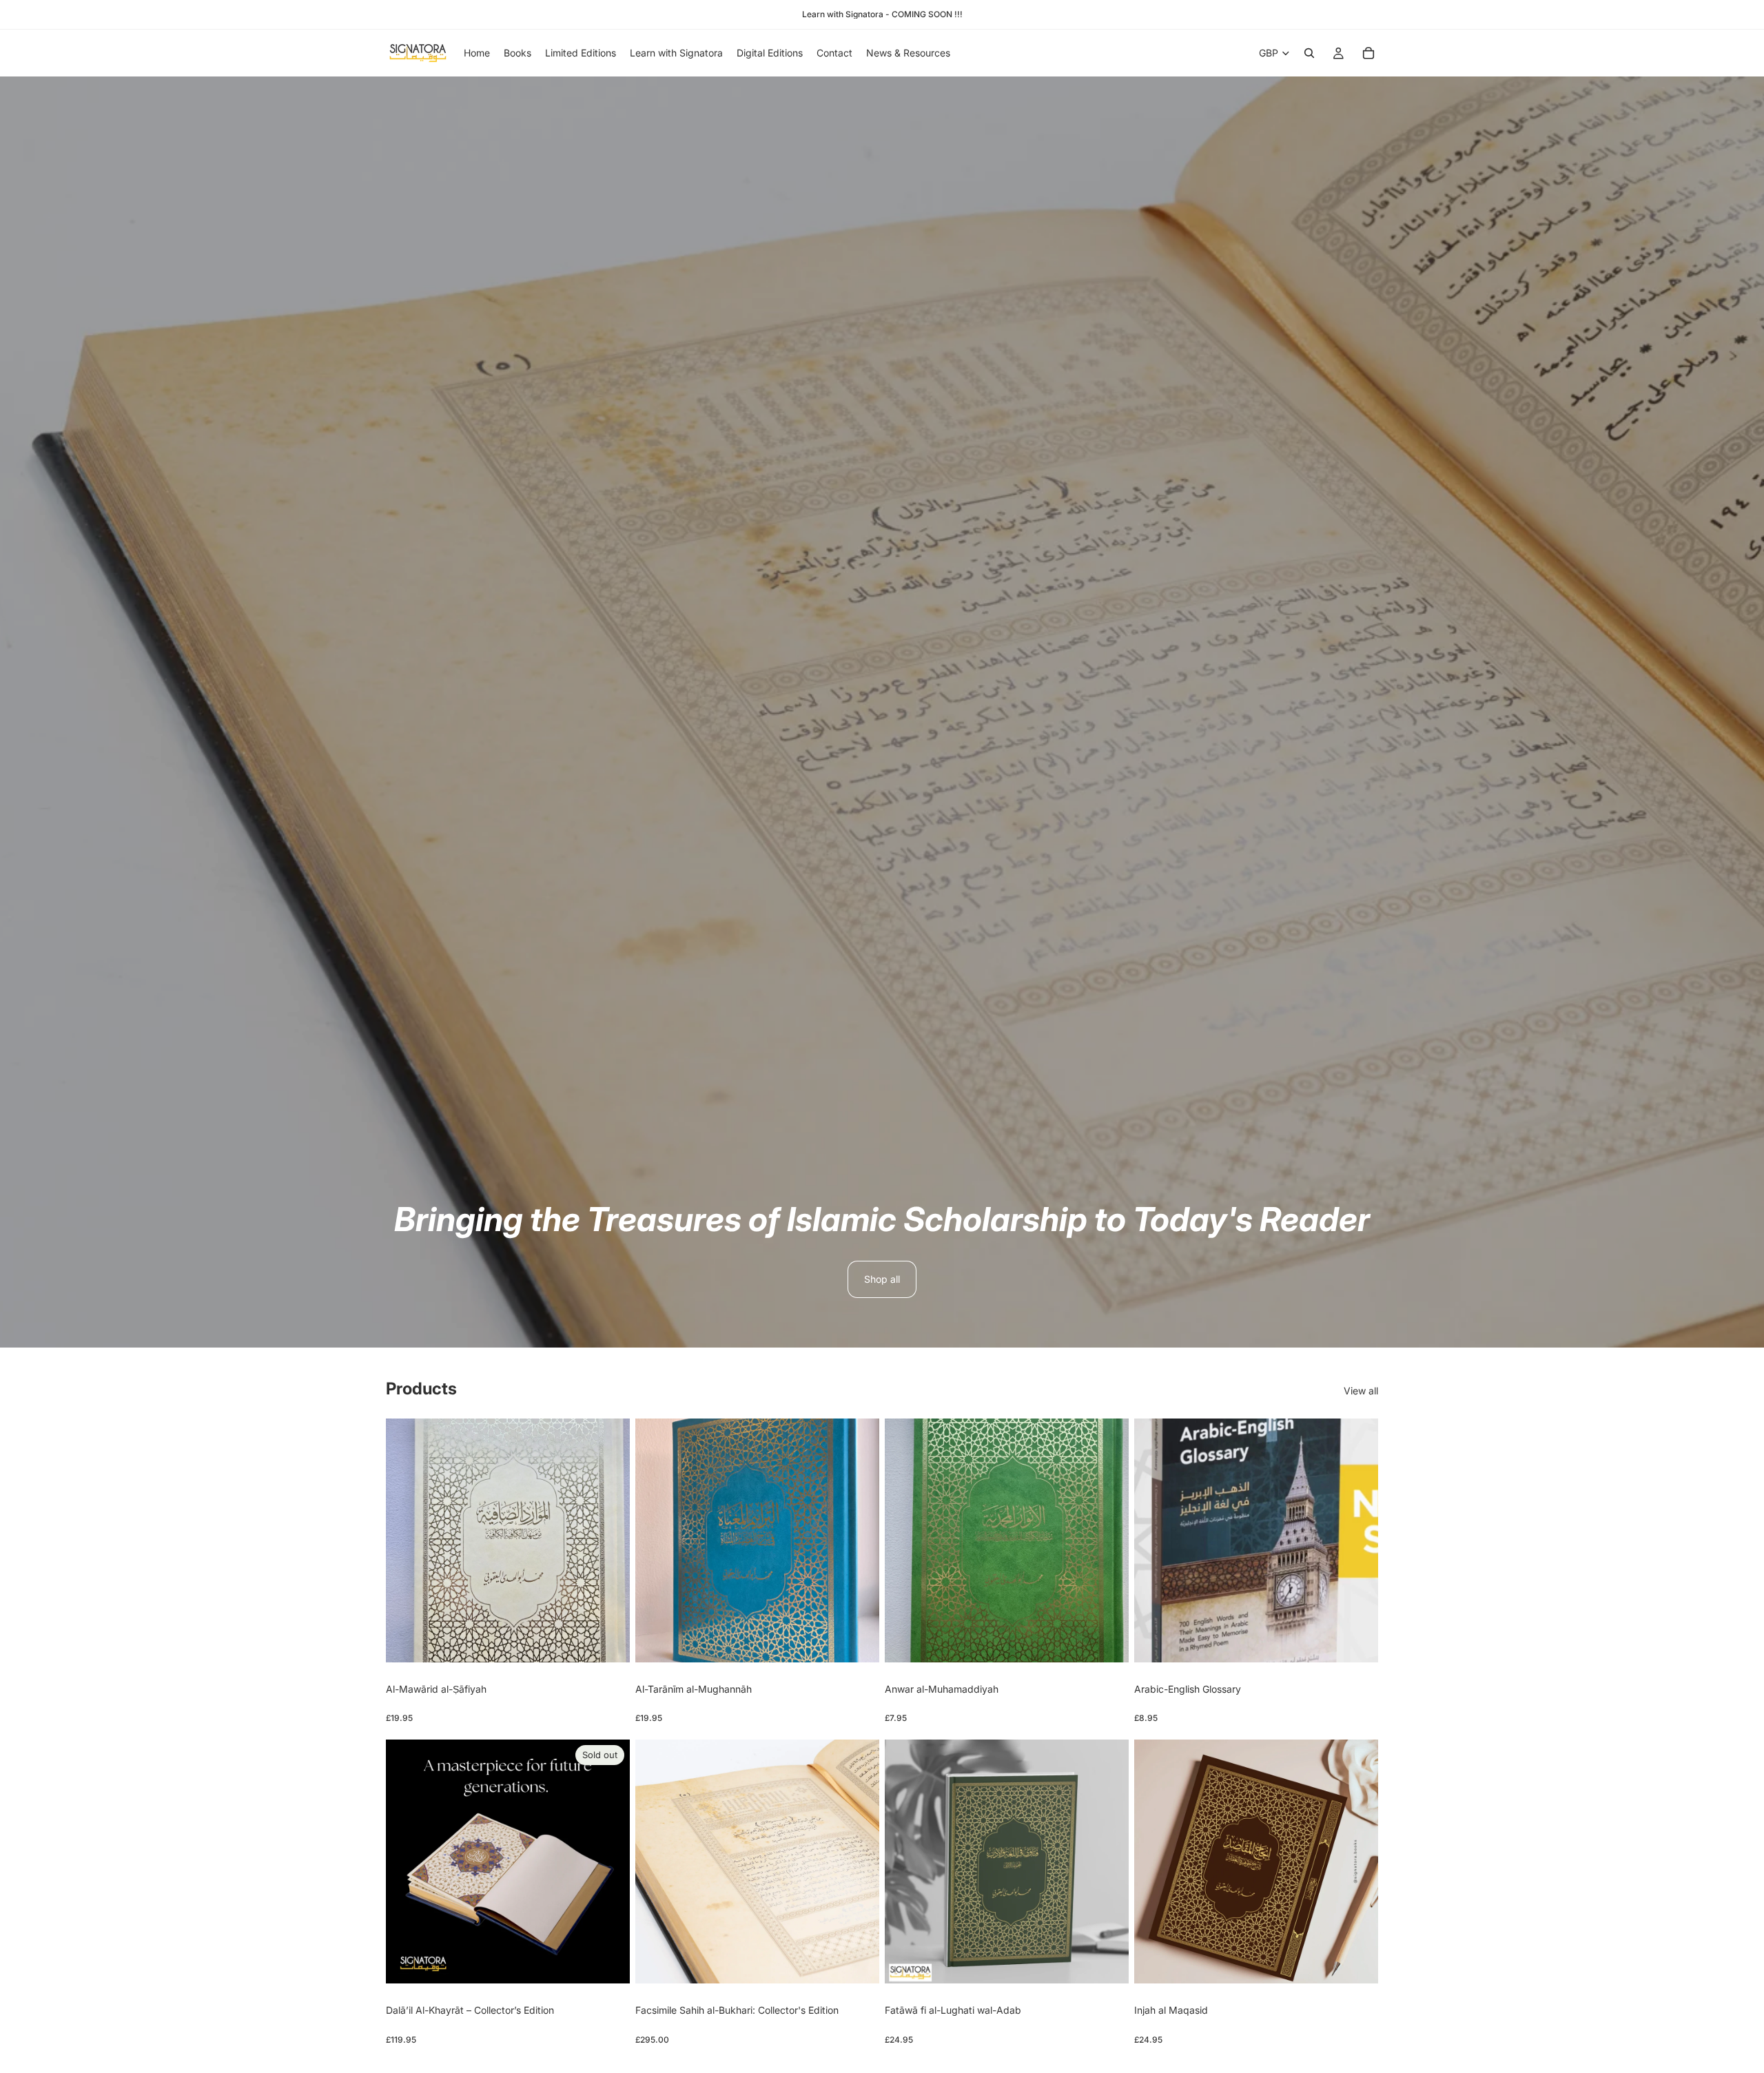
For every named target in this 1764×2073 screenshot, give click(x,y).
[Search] (1309, 53)
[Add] (608, 1641)
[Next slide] (609, 1861)
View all (1361, 1391)
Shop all (882, 1279)
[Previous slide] (407, 1861)
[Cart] (1368, 53)
